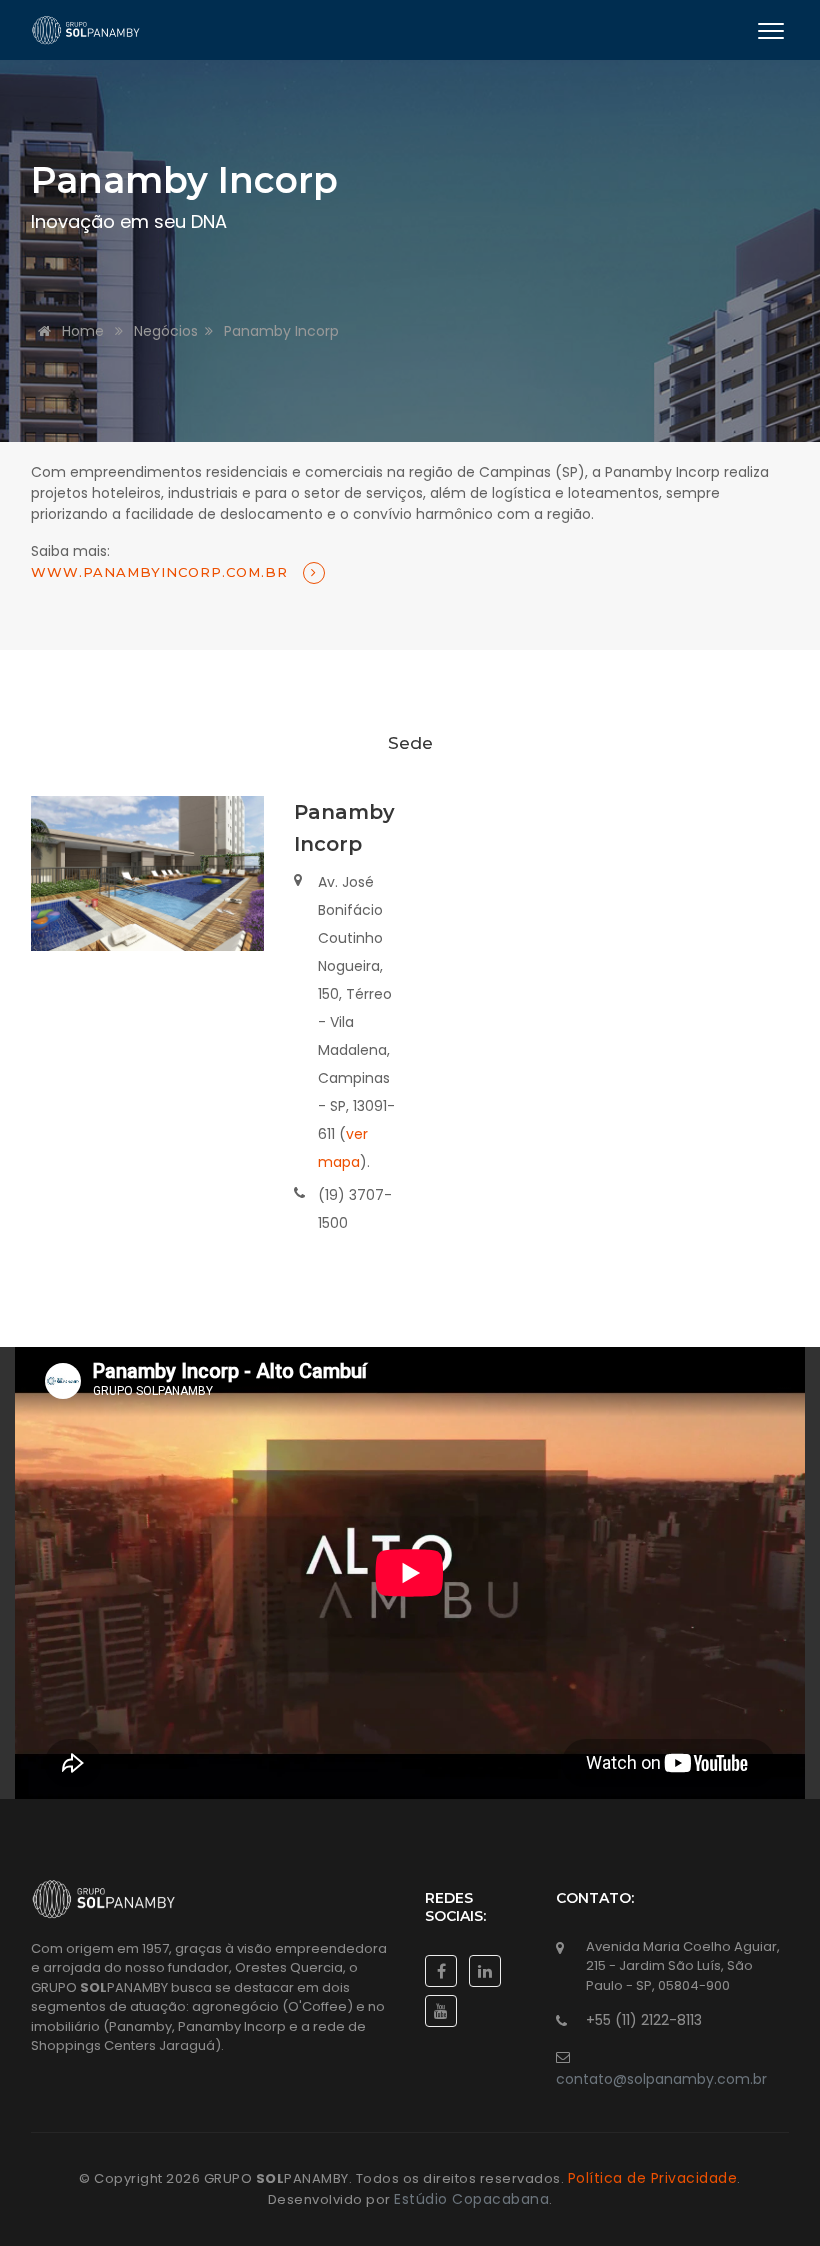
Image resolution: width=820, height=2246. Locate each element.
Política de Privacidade (653, 2178)
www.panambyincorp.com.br (162, 572)
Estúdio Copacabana (471, 2199)
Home (81, 331)
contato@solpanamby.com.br (661, 2079)
